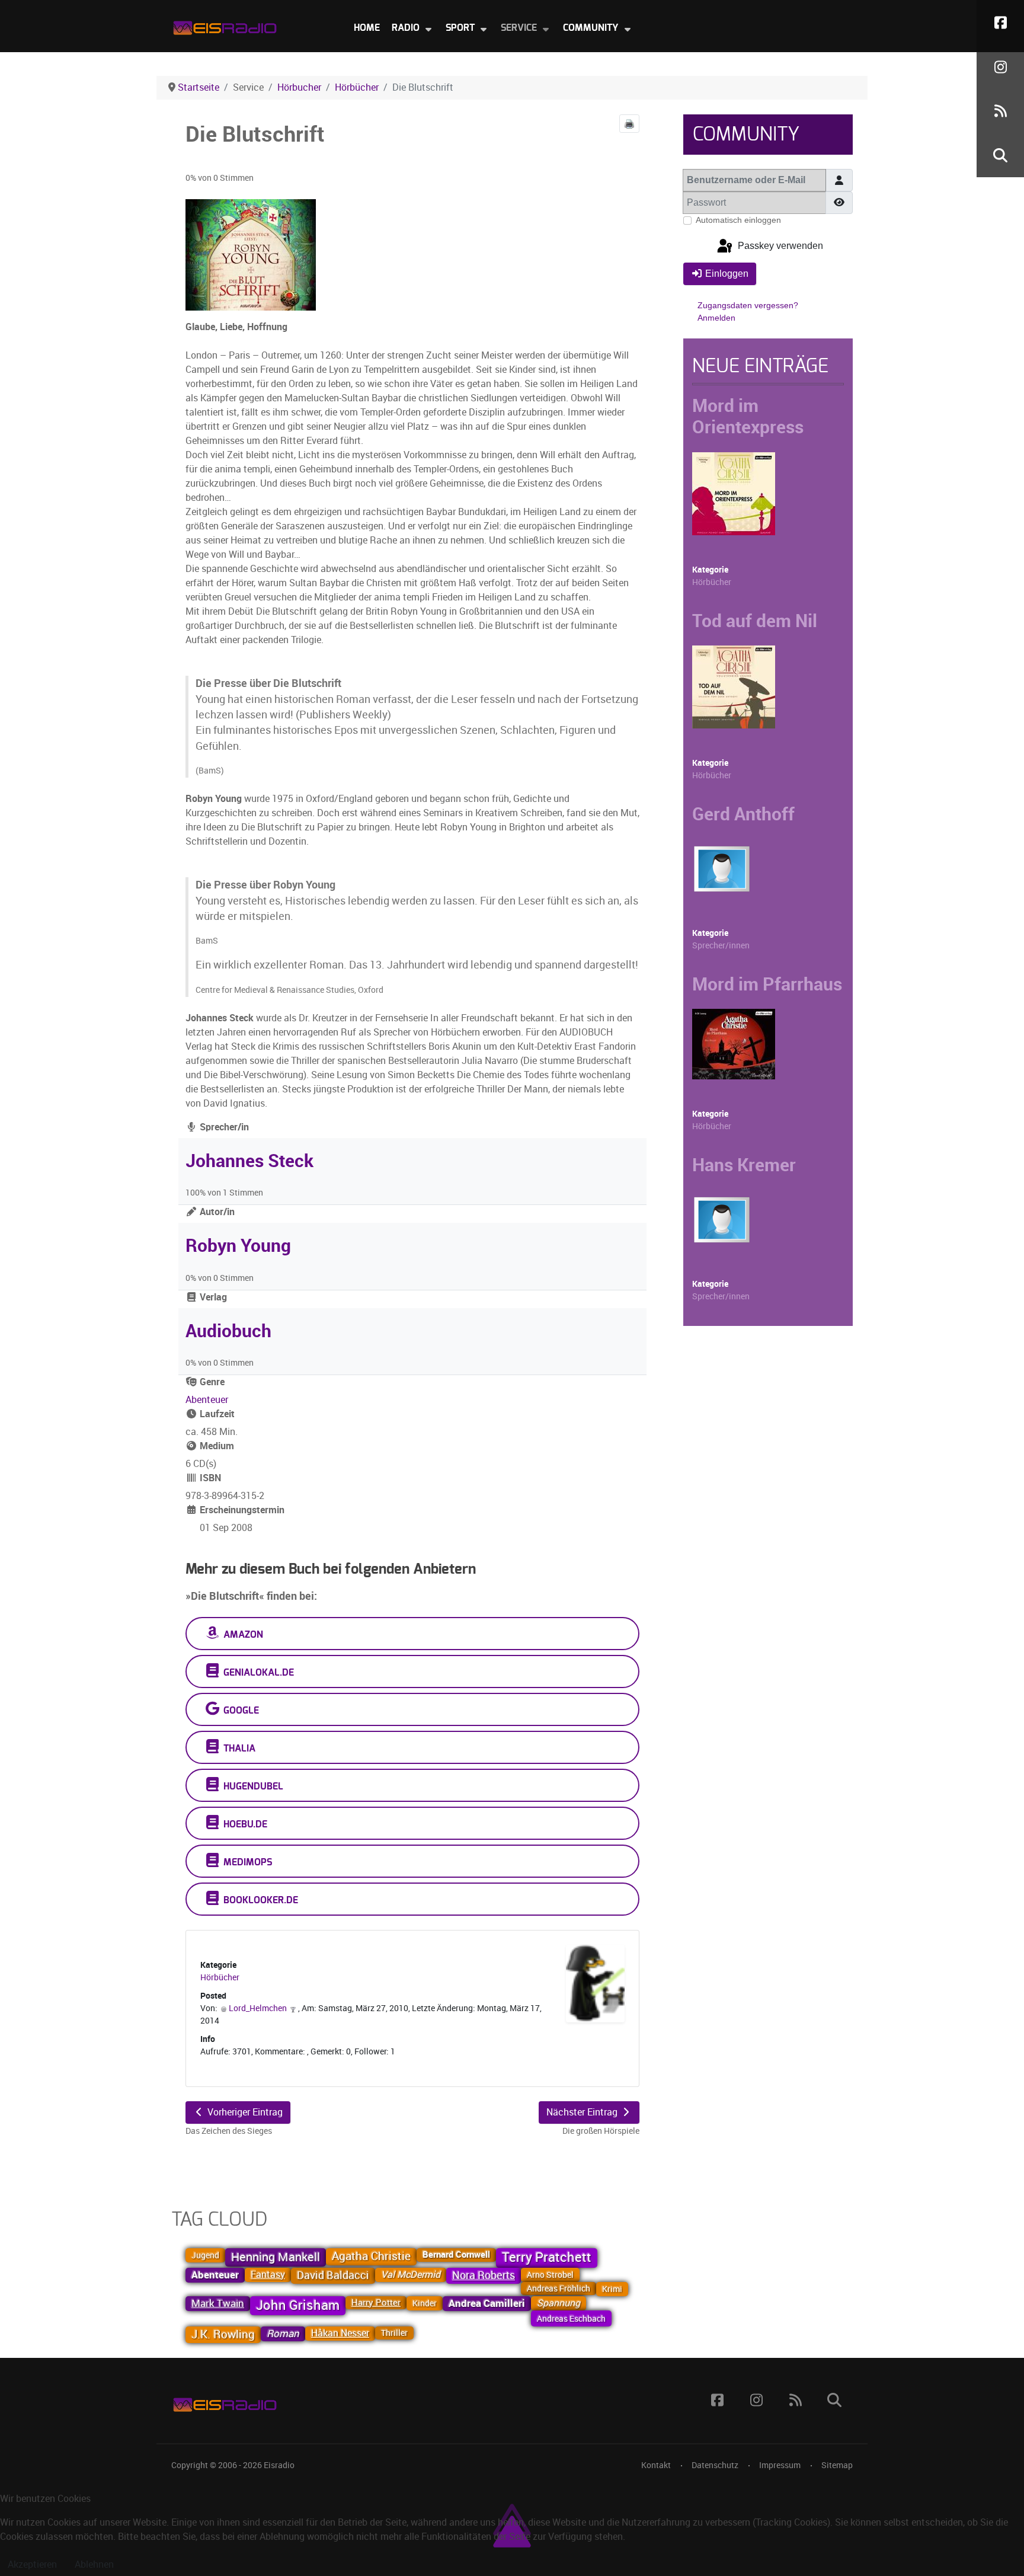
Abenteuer (207, 1400)
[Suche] (1000, 155)
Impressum (780, 2465)
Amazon (242, 1635)
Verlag (212, 1297)
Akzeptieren (32, 2564)
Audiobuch (228, 1331)
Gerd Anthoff (743, 814)
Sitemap (837, 2465)
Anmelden (716, 318)
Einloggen (727, 274)
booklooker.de (260, 1900)
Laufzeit (216, 1414)
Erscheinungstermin (241, 1510)
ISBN (209, 1478)
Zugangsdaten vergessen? (748, 305)
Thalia (238, 1749)
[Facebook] (1000, 22)
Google (240, 1711)
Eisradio (279, 2465)
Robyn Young (238, 1245)
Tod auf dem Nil (755, 621)
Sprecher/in (223, 1127)
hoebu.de (244, 1824)
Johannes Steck (249, 1161)
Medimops (247, 1862)
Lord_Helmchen (258, 2008)
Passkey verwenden (779, 246)
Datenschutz (715, 2465)
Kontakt (656, 2465)
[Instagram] (1000, 67)
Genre (211, 1382)
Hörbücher (220, 1978)
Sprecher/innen (721, 946)
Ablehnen (94, 2564)
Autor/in (216, 1212)
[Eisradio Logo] (225, 25)
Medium (216, 1446)
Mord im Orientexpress (748, 416)
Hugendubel (252, 1786)
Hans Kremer (744, 1165)
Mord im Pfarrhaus (767, 984)
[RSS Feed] (1000, 111)
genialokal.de (257, 1673)
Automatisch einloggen (738, 220)
